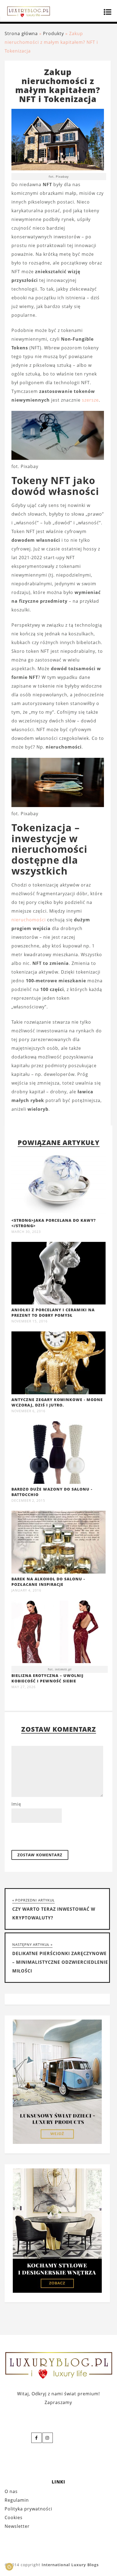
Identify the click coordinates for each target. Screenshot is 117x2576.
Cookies (14, 2517)
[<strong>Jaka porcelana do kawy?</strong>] (59, 1213)
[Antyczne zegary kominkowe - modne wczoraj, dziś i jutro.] (59, 1393)
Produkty (53, 33)
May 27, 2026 (24, 1687)
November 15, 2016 (30, 1321)
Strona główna (21, 33)
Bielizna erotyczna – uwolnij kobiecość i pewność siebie (47, 1678)
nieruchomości (29, 920)
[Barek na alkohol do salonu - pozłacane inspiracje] (59, 1572)
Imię (16, 1804)
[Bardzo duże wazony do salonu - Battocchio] (59, 1482)
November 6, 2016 (28, 1411)
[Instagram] (48, 2438)
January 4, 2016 (26, 1590)
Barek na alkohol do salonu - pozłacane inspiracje (48, 1582)
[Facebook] (36, 2438)
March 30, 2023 (26, 1232)
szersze (90, 400)
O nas (11, 2491)
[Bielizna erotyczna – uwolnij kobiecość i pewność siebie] (59, 1633)
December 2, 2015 (28, 1501)
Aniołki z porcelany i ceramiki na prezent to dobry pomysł (53, 1312)
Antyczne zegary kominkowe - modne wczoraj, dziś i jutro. (57, 1402)
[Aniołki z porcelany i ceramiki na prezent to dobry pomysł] (59, 1303)
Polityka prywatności (28, 2509)
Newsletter (17, 2526)
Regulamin (17, 2500)
